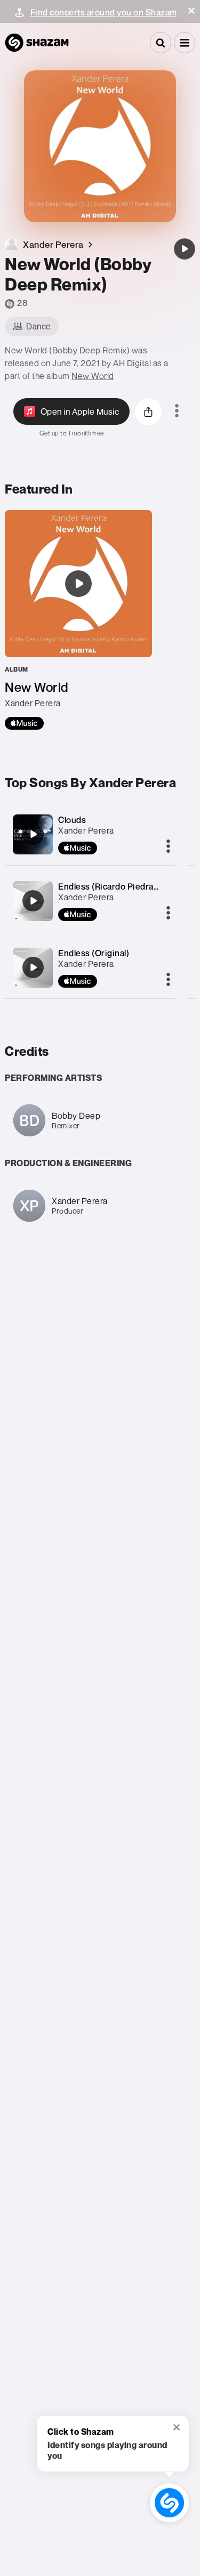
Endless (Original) (94, 953)
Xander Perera (86, 830)
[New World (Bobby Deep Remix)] (185, 249)
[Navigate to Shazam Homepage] (37, 43)
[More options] (177, 411)
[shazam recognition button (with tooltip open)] (169, 2502)
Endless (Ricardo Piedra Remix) (121, 886)
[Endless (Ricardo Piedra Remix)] (33, 901)
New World (93, 376)
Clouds (72, 820)
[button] (191, 11)
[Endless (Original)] (33, 967)
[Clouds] (33, 834)
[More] (168, 847)
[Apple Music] (24, 723)
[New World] (78, 620)
